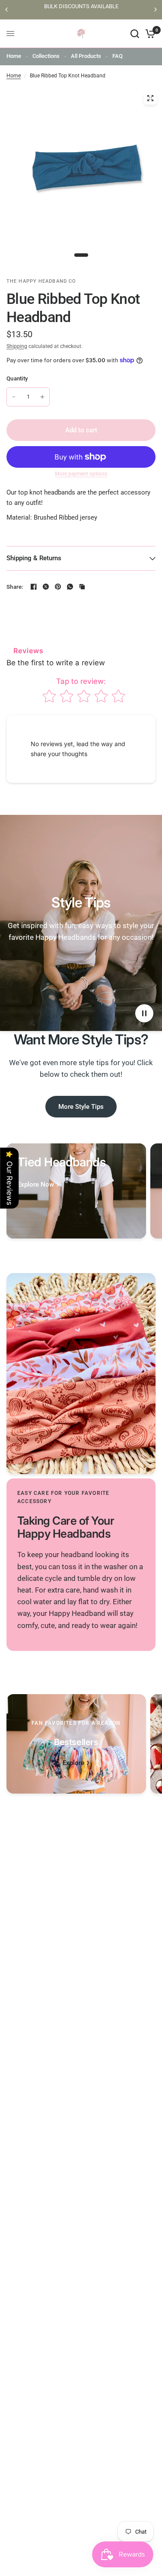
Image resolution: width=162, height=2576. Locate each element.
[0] (149, 34)
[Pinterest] (58, 587)
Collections (46, 56)
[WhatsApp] (70, 587)
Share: (15, 587)
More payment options (81, 474)
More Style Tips (81, 1107)
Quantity (17, 378)
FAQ (118, 56)
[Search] (135, 34)
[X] (46, 587)
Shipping (17, 346)
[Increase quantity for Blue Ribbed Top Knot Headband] (42, 397)
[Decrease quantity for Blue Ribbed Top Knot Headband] (14, 397)
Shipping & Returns (34, 558)
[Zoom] (150, 98)
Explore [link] (73, 1763)
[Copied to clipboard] (82, 587)
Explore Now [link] (36, 1185)
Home (14, 56)
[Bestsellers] (76, 1744)
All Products (86, 56)
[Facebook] (34, 587)
